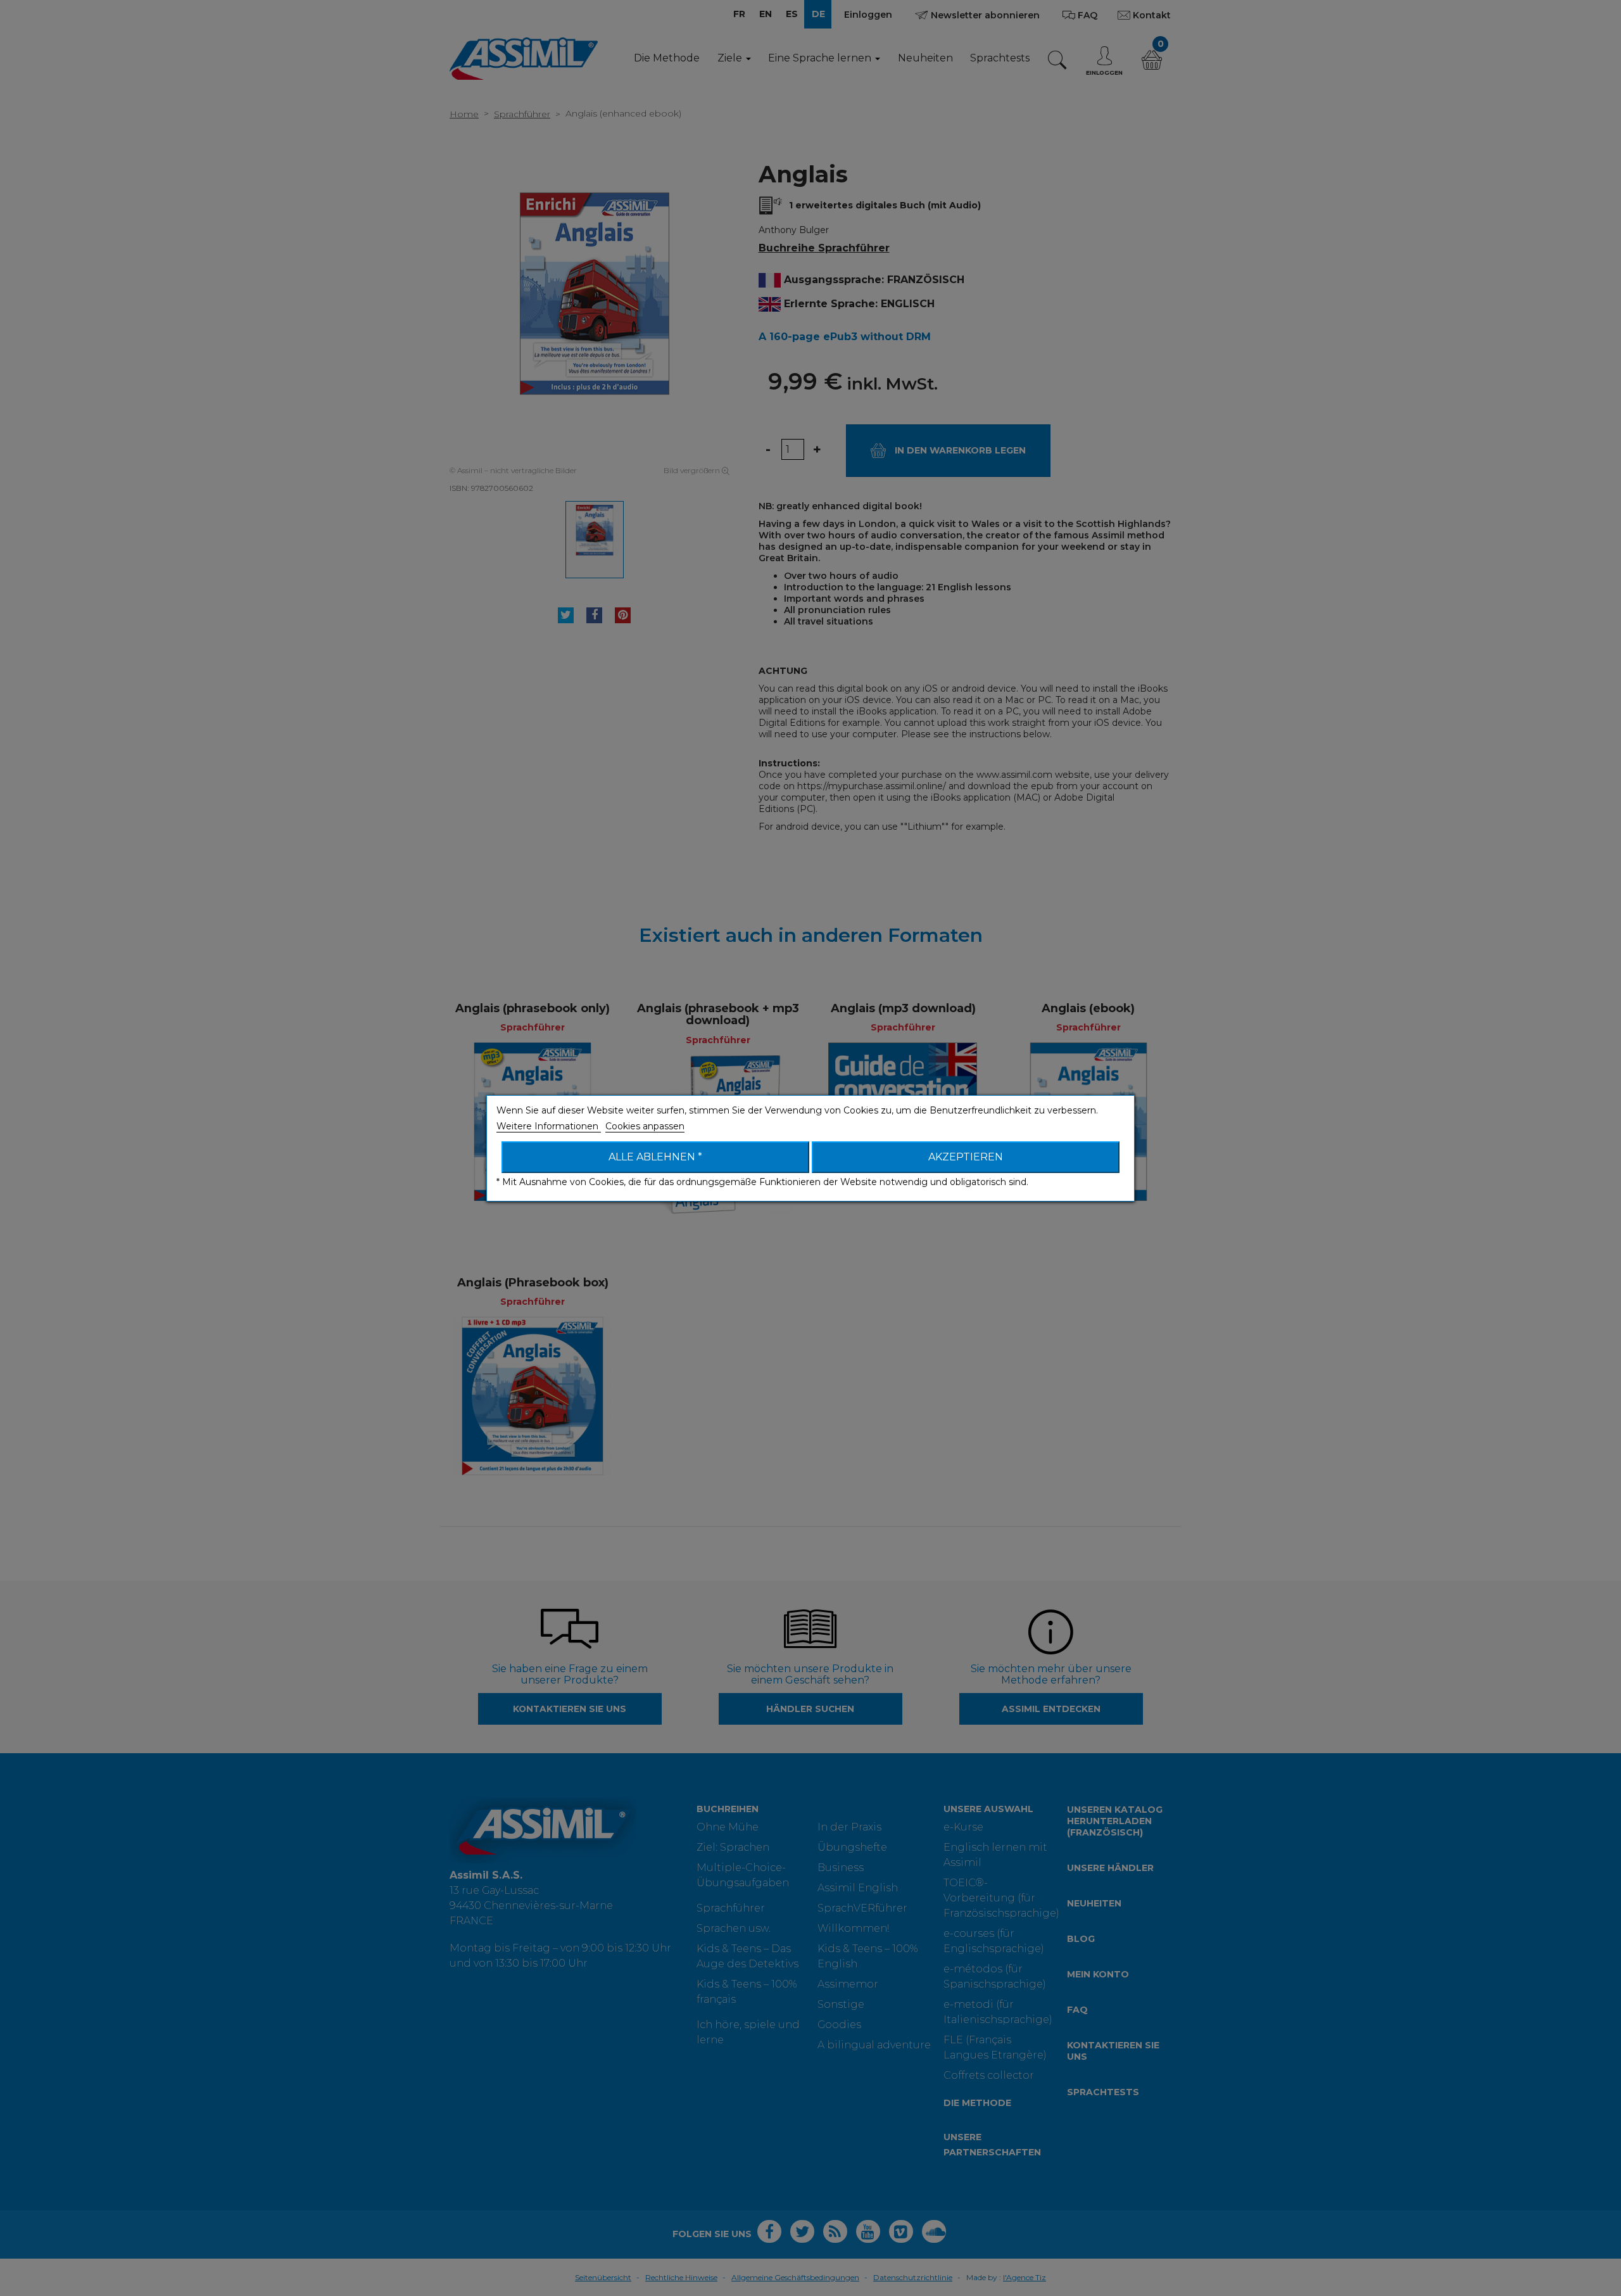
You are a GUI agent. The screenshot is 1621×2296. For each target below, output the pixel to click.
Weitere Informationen (549, 1126)
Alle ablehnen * (655, 1157)
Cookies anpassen (645, 1126)
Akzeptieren (966, 1157)
